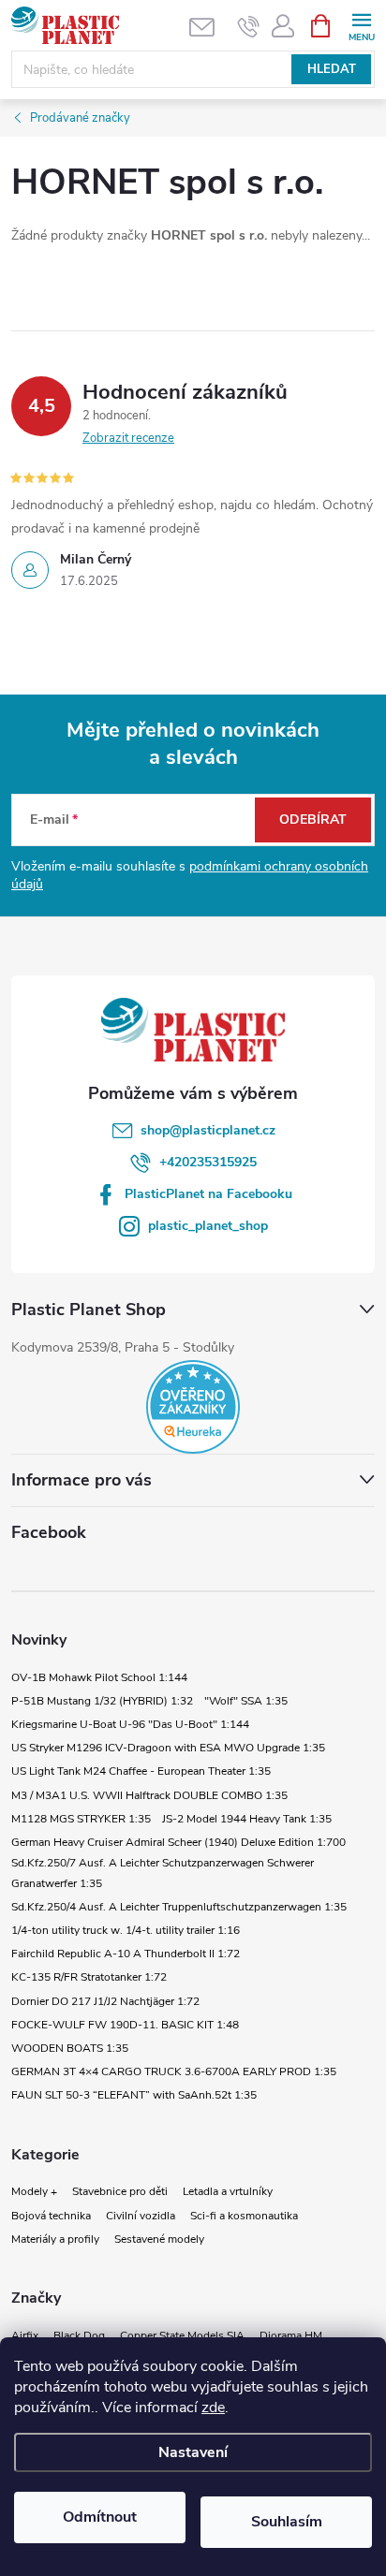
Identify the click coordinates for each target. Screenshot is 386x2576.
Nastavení (193, 2452)
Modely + (34, 2191)
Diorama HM (291, 2335)
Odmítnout (100, 2517)
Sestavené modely (159, 2239)
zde (213, 2408)
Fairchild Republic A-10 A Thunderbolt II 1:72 (126, 1954)
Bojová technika (51, 2216)
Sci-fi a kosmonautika (244, 2216)
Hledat (332, 69)
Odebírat (313, 820)
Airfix (25, 2335)
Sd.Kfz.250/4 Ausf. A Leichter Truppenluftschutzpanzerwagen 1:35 (179, 1907)
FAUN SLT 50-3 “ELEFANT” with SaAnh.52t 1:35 (134, 2095)
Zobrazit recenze (128, 438)
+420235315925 (208, 1162)
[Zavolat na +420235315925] (249, 26)
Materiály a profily (55, 2239)
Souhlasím (287, 2522)
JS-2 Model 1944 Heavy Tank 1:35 (247, 1819)
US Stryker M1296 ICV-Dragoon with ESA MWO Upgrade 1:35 (168, 1748)
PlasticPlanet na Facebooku (208, 1194)
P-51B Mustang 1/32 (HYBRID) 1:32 (102, 1701)
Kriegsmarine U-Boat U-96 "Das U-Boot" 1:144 (130, 1724)
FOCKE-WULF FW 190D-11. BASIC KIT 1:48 (125, 2025)
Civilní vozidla (141, 2216)
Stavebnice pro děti (120, 2191)
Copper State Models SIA (182, 2335)
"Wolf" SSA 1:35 (246, 1701)
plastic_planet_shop (208, 1226)
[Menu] (361, 25)
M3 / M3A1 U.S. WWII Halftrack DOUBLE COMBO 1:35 (149, 1795)
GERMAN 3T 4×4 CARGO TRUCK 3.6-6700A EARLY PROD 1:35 (174, 2071)
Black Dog (79, 2335)
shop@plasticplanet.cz (208, 1130)
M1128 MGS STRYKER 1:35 (81, 1819)
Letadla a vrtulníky (228, 2191)
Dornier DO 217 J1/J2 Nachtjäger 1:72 (105, 2001)
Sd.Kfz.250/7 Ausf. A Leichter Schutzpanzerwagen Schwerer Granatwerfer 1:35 (163, 1873)
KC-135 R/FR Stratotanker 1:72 (89, 1977)
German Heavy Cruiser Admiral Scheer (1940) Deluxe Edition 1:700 (178, 1842)
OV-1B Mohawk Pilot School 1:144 (99, 1677)
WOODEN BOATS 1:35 (70, 2048)
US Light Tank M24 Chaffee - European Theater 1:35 (141, 1771)
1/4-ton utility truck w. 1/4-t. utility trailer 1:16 (126, 1930)
